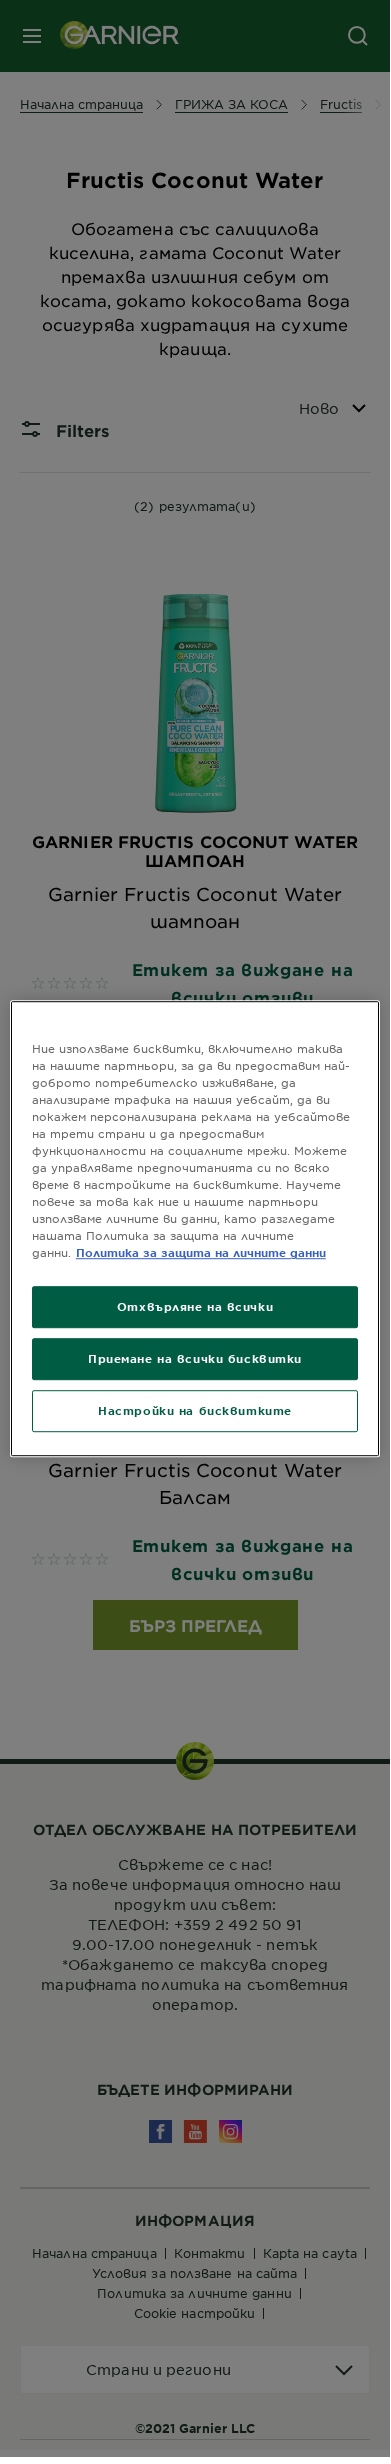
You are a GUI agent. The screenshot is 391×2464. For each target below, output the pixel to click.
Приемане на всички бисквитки (195, 1358)
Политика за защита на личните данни (201, 1252)
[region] (195, 1229)
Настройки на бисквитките (195, 1410)
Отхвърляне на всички (195, 1307)
